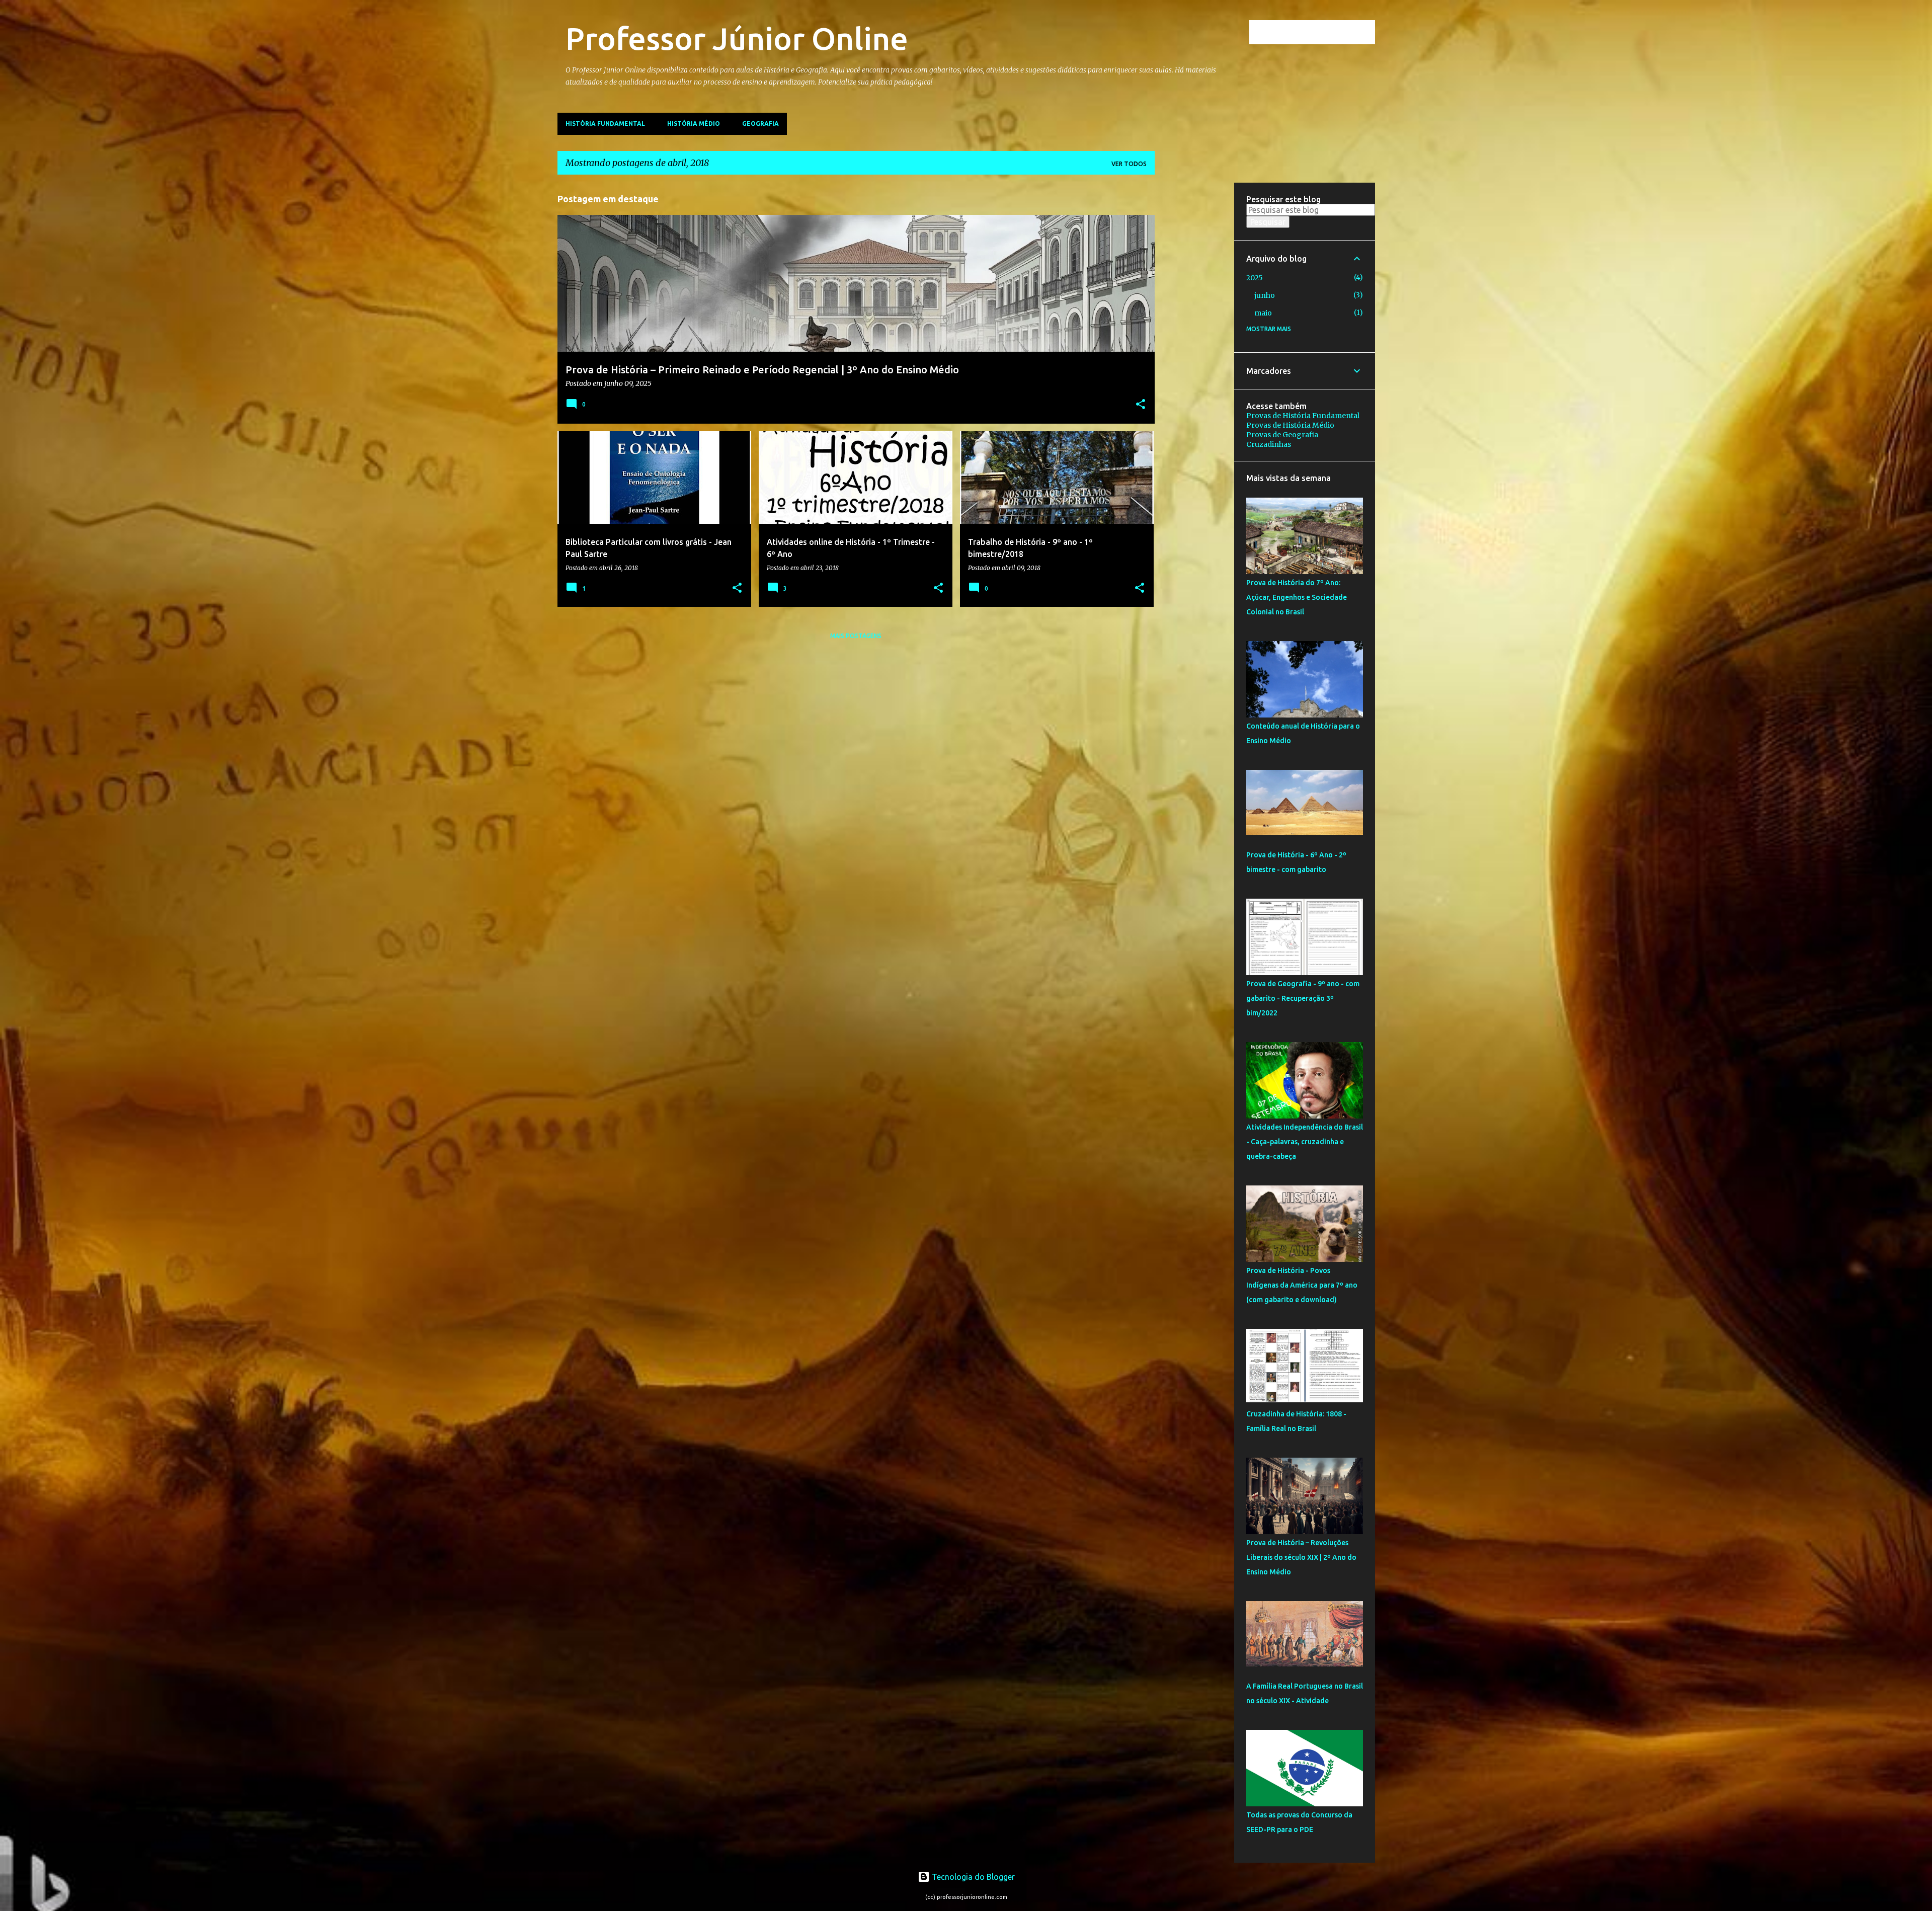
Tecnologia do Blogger (972, 1877)
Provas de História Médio (1290, 425)
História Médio (694, 124)
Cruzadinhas (1269, 444)
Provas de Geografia (1282, 435)
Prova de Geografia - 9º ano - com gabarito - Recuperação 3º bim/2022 (1303, 998)
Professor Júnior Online (737, 38)
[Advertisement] (1194, 334)
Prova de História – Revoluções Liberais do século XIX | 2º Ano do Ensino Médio (1301, 1557)
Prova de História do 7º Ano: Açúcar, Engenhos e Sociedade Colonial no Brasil (1297, 597)
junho (1265, 295)
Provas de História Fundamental (1303, 416)
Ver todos (1129, 164)
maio (1263, 313)
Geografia (760, 124)
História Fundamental (605, 124)
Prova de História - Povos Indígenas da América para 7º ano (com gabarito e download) (1302, 1285)
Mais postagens (856, 636)
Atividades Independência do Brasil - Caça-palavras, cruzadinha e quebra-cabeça (1305, 1142)
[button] (1141, 405)
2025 (1255, 278)
